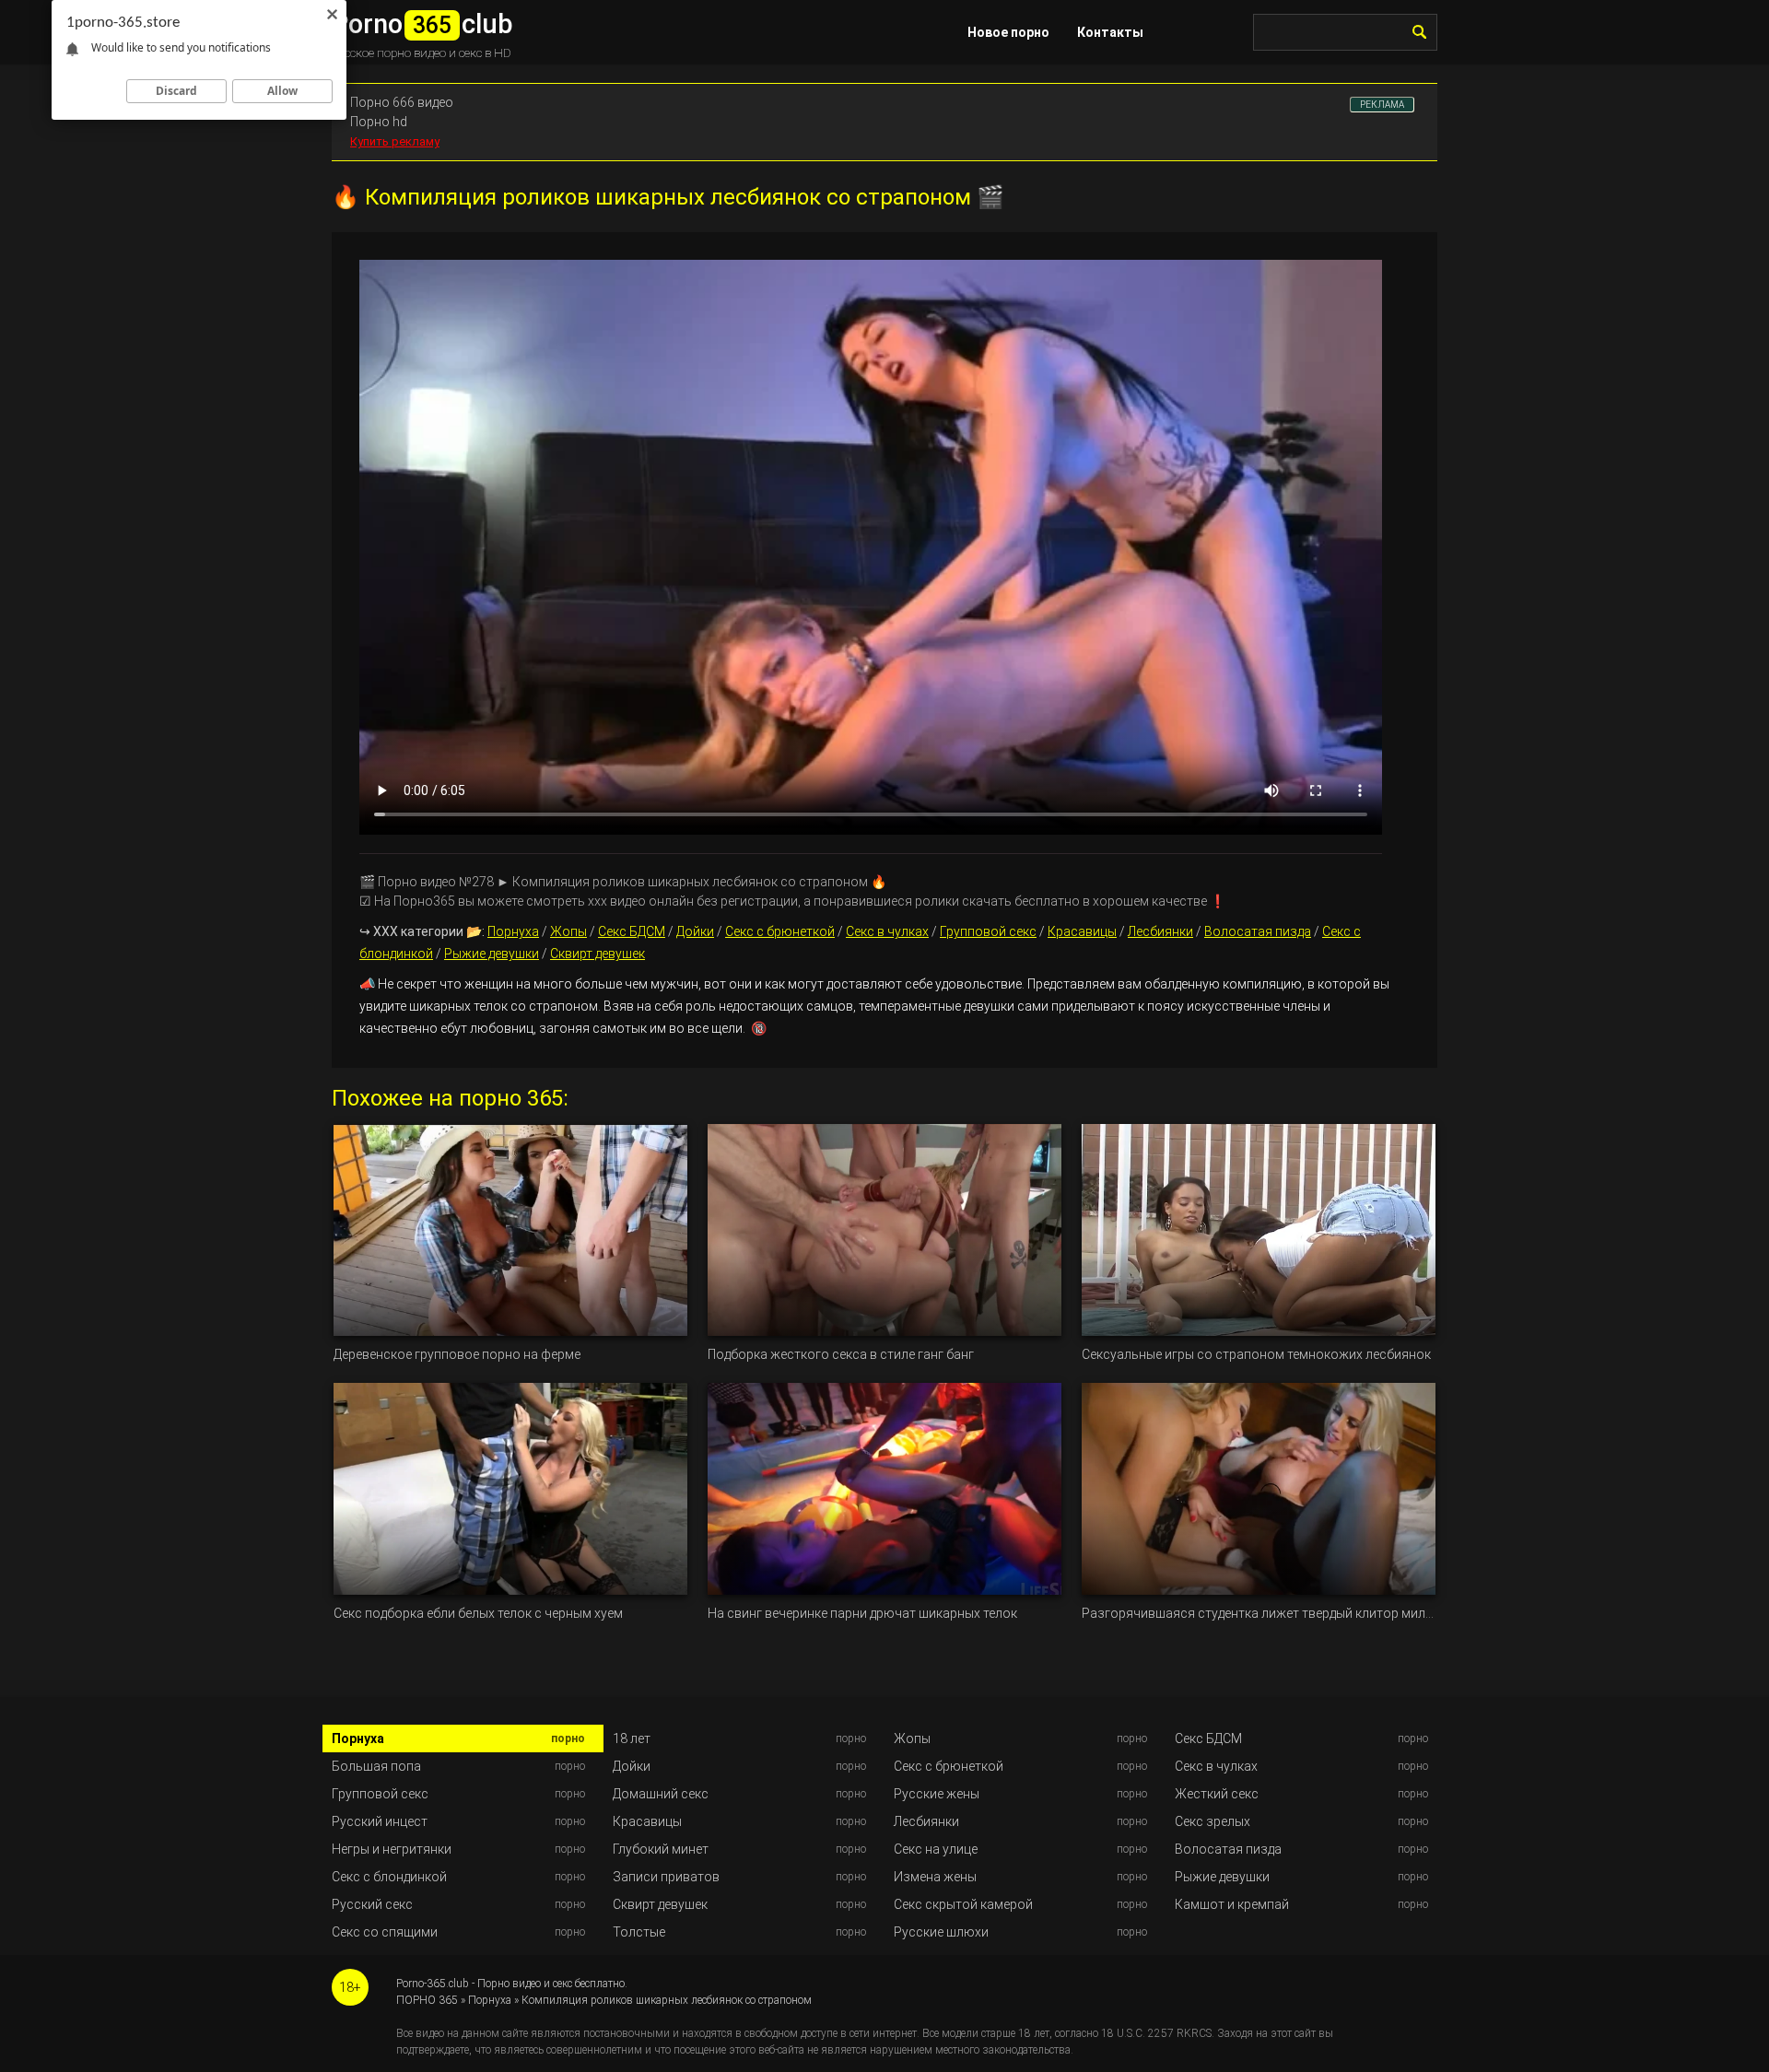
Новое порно (1008, 32)
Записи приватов (666, 1877)
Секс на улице (936, 1849)
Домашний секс (661, 1794)
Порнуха (513, 931)
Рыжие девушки (492, 954)
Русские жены (937, 1794)
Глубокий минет (661, 1849)
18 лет (632, 1738)
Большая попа (376, 1766)
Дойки (695, 931)
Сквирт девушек (597, 954)
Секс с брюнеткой (780, 931)
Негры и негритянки (392, 1849)
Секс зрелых (1213, 1821)
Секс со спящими (385, 1932)
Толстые (639, 1932)
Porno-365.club (433, 1984)
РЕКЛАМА (1382, 105)
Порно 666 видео (402, 102)
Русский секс (372, 1904)
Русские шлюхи (941, 1932)
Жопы (568, 931)
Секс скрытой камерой (963, 1904)
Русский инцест (380, 1821)
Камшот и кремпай (1232, 1904)
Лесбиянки (1160, 931)
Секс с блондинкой (389, 1877)
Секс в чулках (887, 931)
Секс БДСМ (632, 931)
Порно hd (379, 122)
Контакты (1110, 32)
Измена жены (935, 1877)
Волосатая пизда (1258, 931)
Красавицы (1082, 931)
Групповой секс (988, 931)
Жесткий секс (1217, 1794)
